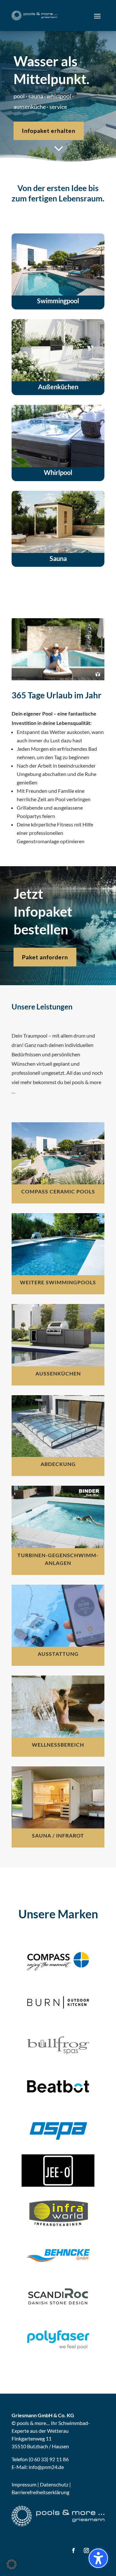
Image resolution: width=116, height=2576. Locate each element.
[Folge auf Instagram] (86, 2550)
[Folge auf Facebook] (73, 2550)
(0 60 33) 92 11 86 (49, 2459)
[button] (97, 16)
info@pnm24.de (46, 2467)
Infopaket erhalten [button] (49, 131)
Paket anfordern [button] (45, 957)
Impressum (24, 2484)
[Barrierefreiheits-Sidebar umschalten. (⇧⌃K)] (98, 2558)
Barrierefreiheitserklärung (40, 2492)
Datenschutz (54, 2484)
